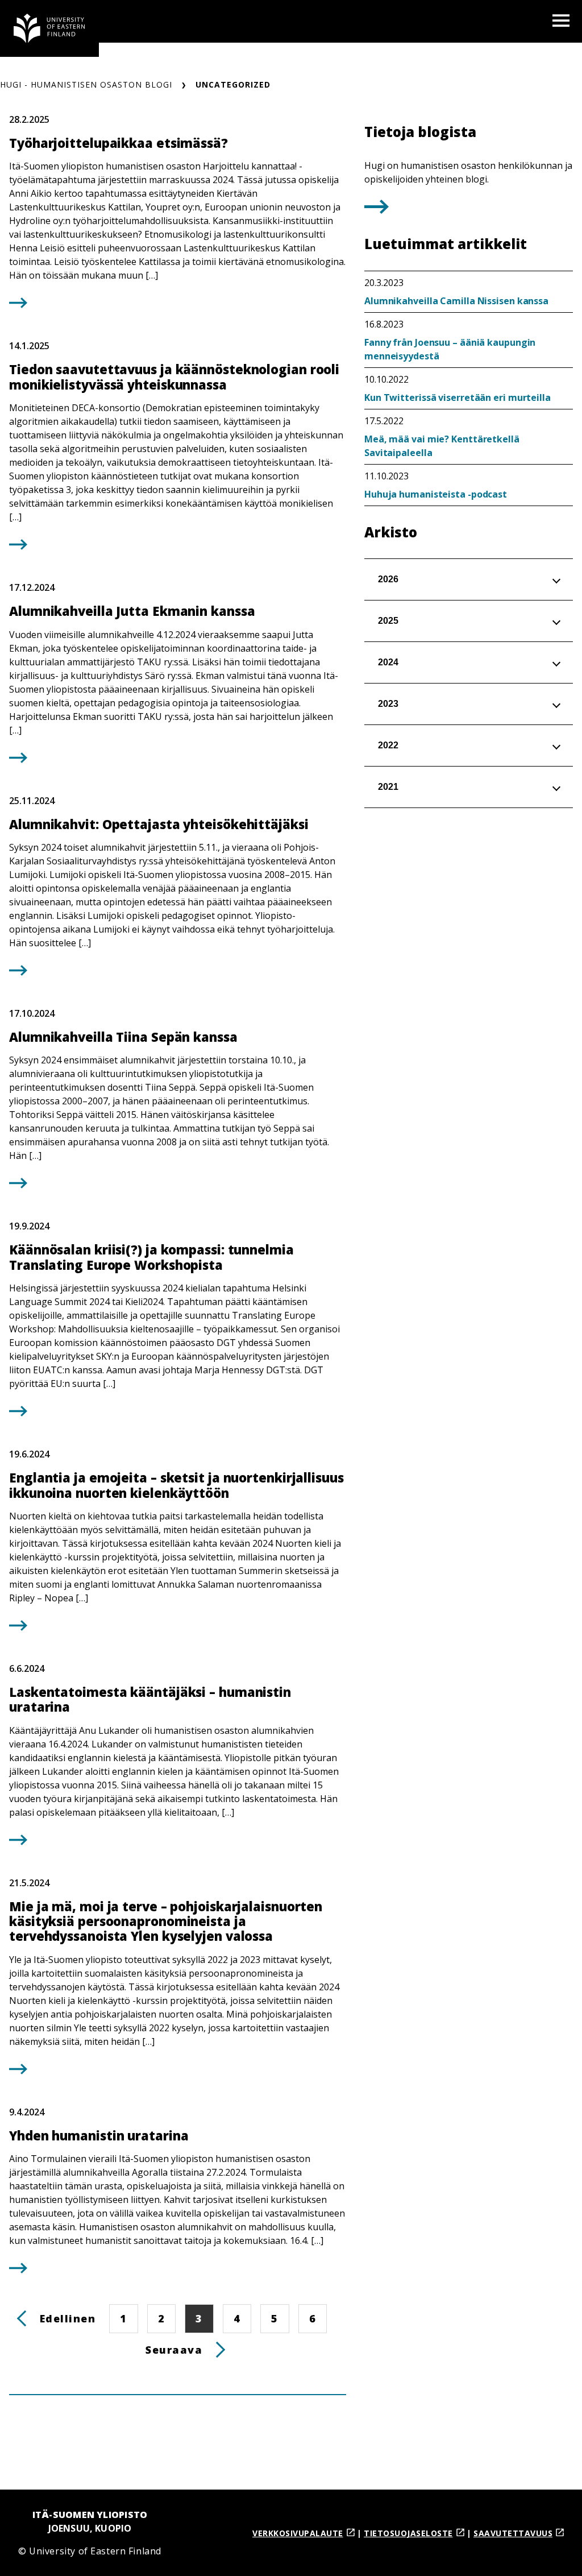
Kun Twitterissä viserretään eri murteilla (458, 397)
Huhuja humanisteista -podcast (436, 494)
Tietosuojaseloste (408, 2533)
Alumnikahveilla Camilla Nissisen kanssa (456, 301)
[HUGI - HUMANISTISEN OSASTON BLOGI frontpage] (49, 28)
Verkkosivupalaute (298, 2533)
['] (377, 210)
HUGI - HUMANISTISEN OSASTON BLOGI (86, 84)
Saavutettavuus (513, 2533)
